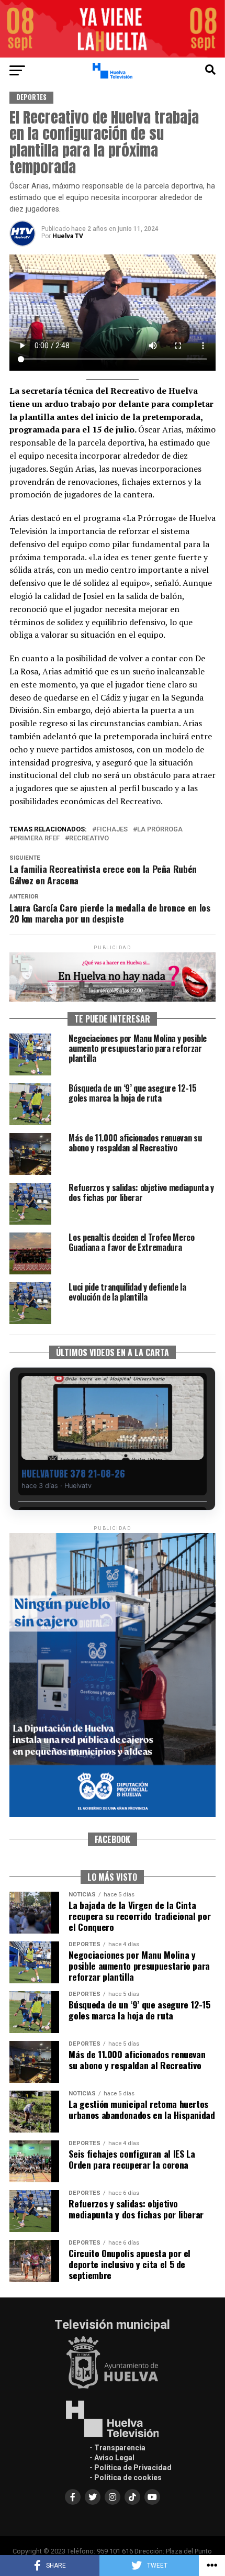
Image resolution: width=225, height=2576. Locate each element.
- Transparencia (117, 2448)
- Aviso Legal (112, 2458)
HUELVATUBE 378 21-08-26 (73, 1474)
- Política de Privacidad (131, 2468)
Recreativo (89, 839)
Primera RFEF (37, 839)
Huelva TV (68, 236)
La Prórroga (160, 830)
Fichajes (112, 830)
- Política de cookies (126, 2478)
